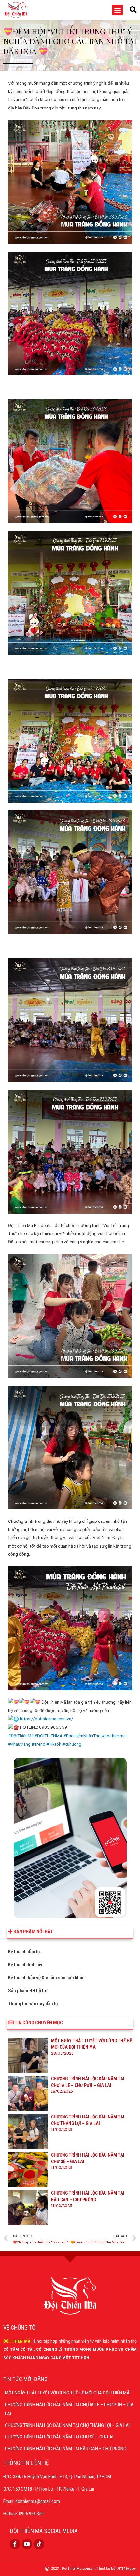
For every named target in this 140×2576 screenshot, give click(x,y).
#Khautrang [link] (19, 1744)
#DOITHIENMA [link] (49, 1736)
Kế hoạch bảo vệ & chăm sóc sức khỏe (46, 1978)
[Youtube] (27, 2544)
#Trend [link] (38, 1744)
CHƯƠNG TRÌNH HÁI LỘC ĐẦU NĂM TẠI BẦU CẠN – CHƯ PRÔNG (66, 2449)
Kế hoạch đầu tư (24, 1952)
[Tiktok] (39, 2544)
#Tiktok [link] (54, 1744)
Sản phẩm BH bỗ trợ (28, 1991)
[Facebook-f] (15, 2544)
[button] (117, 10)
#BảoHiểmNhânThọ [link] (82, 1736)
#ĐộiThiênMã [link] (21, 1736)
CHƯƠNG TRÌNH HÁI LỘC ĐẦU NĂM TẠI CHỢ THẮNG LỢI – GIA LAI (67, 2425)
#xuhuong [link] (72, 1744)
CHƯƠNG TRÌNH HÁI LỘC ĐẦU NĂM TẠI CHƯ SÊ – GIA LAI (59, 2437)
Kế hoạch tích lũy (25, 1965)
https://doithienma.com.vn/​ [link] (47, 1719)
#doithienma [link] (114, 1736)
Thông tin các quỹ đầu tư (33, 2004)
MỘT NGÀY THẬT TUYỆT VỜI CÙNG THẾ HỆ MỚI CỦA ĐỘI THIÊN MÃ (67, 2393)
